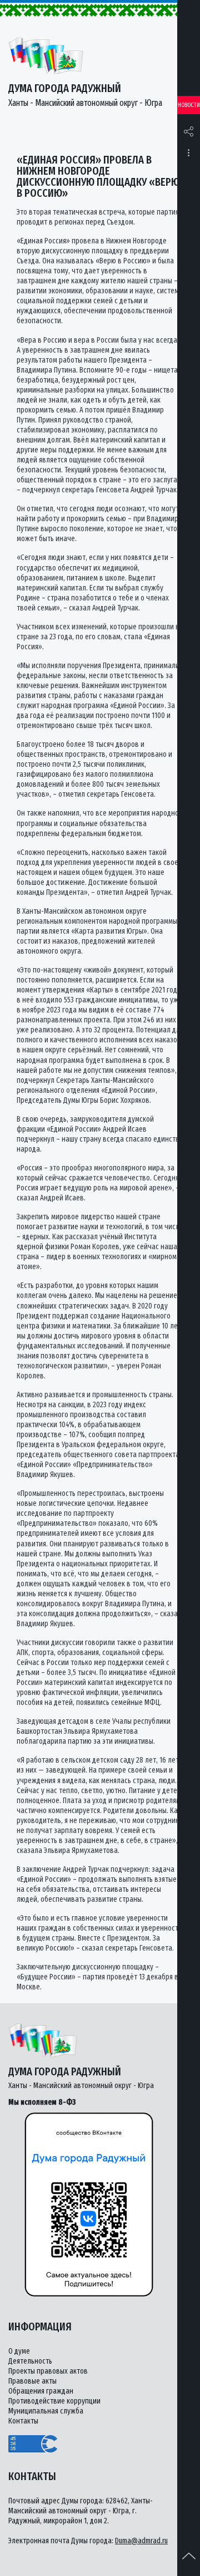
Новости (189, 105)
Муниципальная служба (46, 2411)
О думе (19, 2351)
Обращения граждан (41, 2391)
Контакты (23, 2421)
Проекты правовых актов (48, 2371)
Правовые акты (32, 2381)
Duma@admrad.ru (141, 2541)
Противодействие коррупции (54, 2401)
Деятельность (30, 2361)
